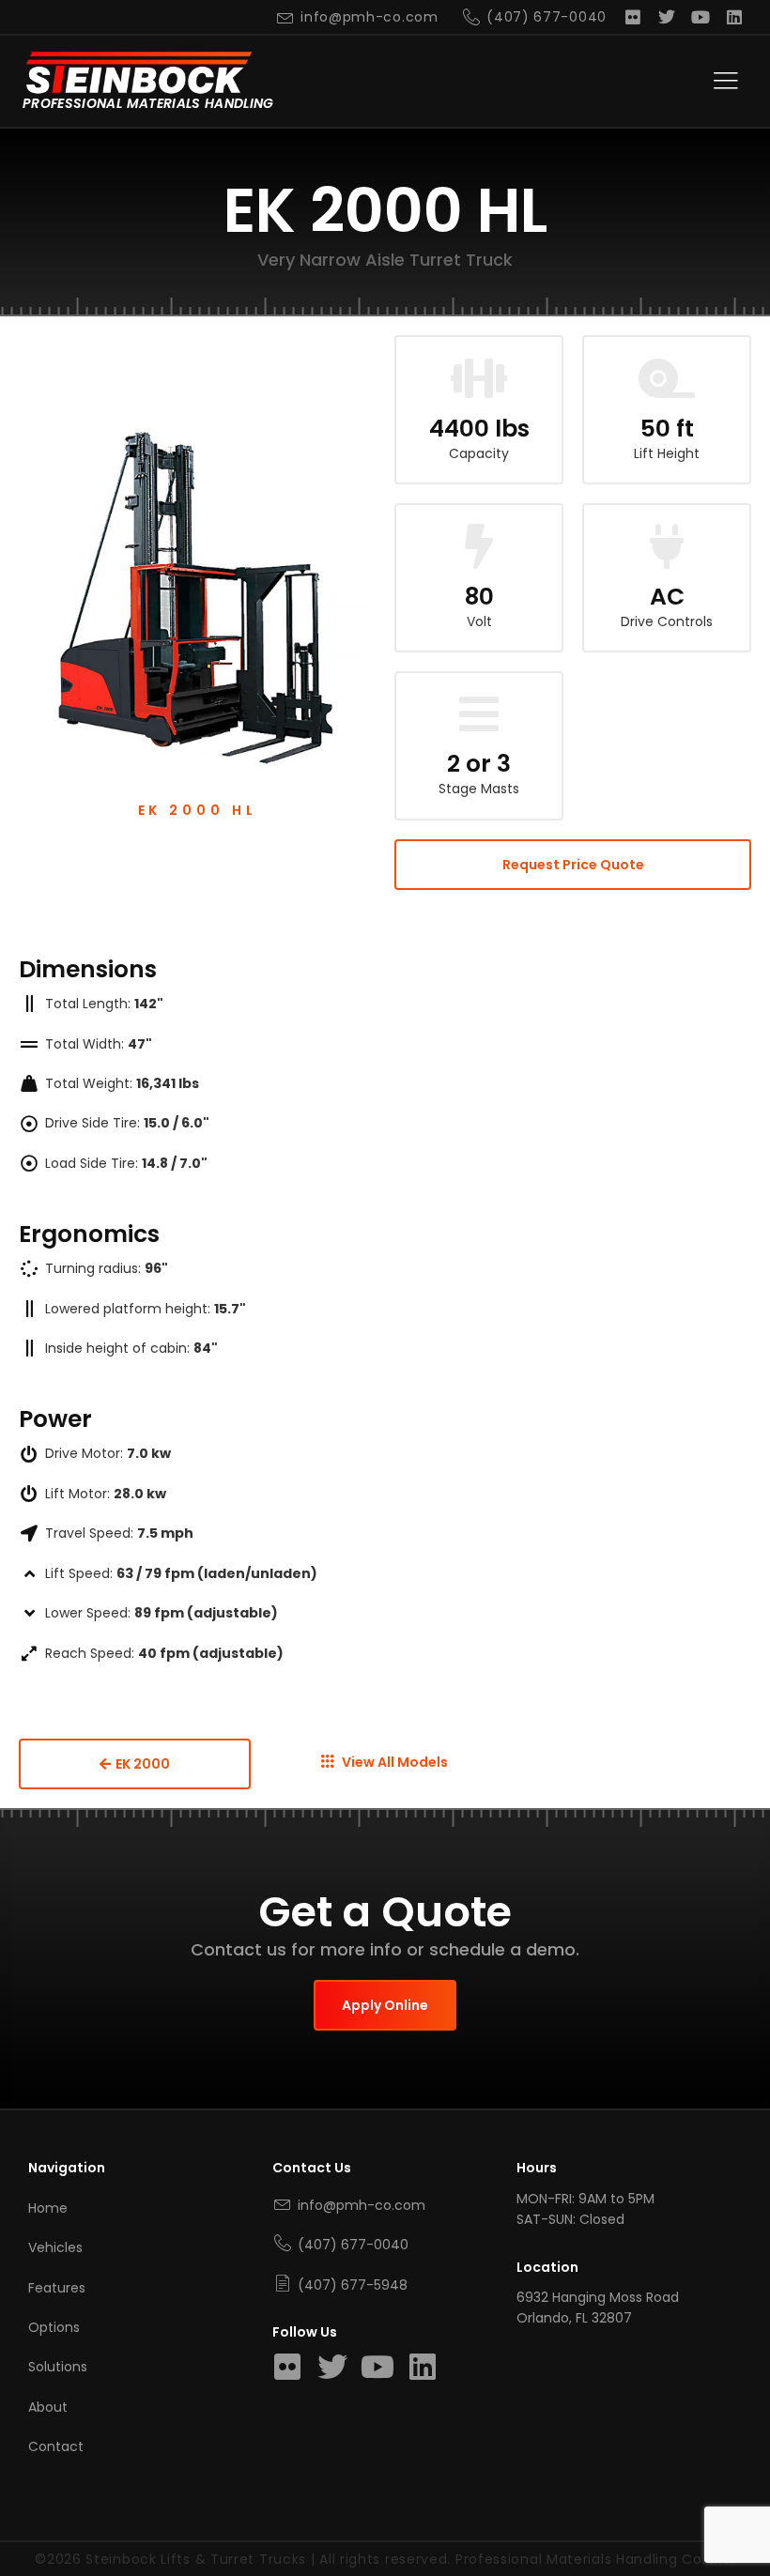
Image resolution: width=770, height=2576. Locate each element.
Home (48, 2208)
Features (57, 2288)
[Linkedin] (734, 17)
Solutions (58, 2367)
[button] (726, 81)
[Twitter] (667, 17)
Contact (56, 2446)
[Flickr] (633, 17)
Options (54, 2327)
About (48, 2407)
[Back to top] (731, 2515)
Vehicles (55, 2247)
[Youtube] (701, 17)
